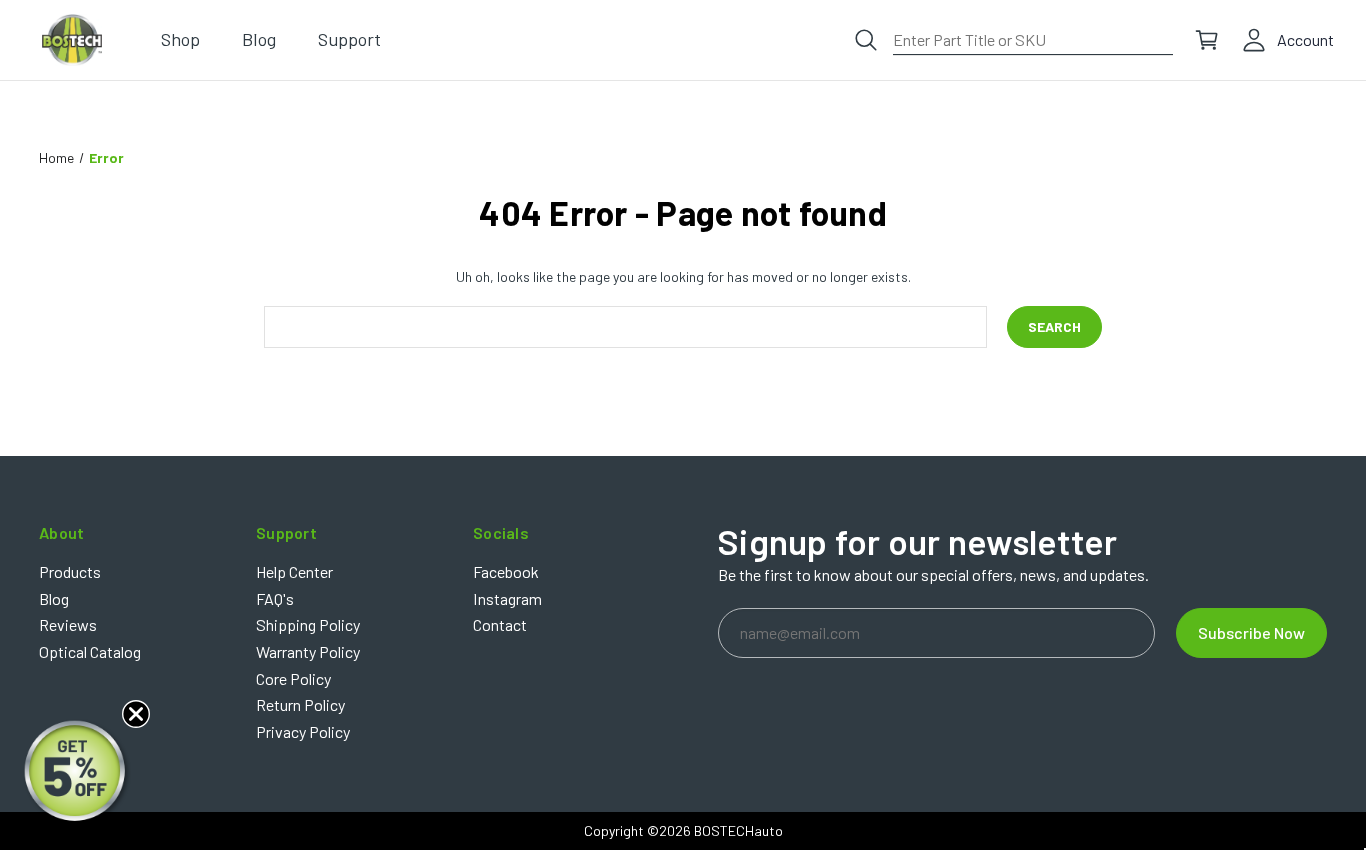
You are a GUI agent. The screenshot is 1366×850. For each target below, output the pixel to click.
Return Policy (300, 704)
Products (70, 571)
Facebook (506, 571)
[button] (77, 773)
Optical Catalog (90, 651)
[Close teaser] (136, 714)
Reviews (68, 624)
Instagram (507, 598)
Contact (500, 624)
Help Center (294, 571)
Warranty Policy (308, 651)
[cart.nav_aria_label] (1207, 40)
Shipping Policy (308, 624)
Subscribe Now (1251, 632)
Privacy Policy (303, 731)
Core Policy (293, 678)
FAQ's (275, 598)
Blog (54, 598)
